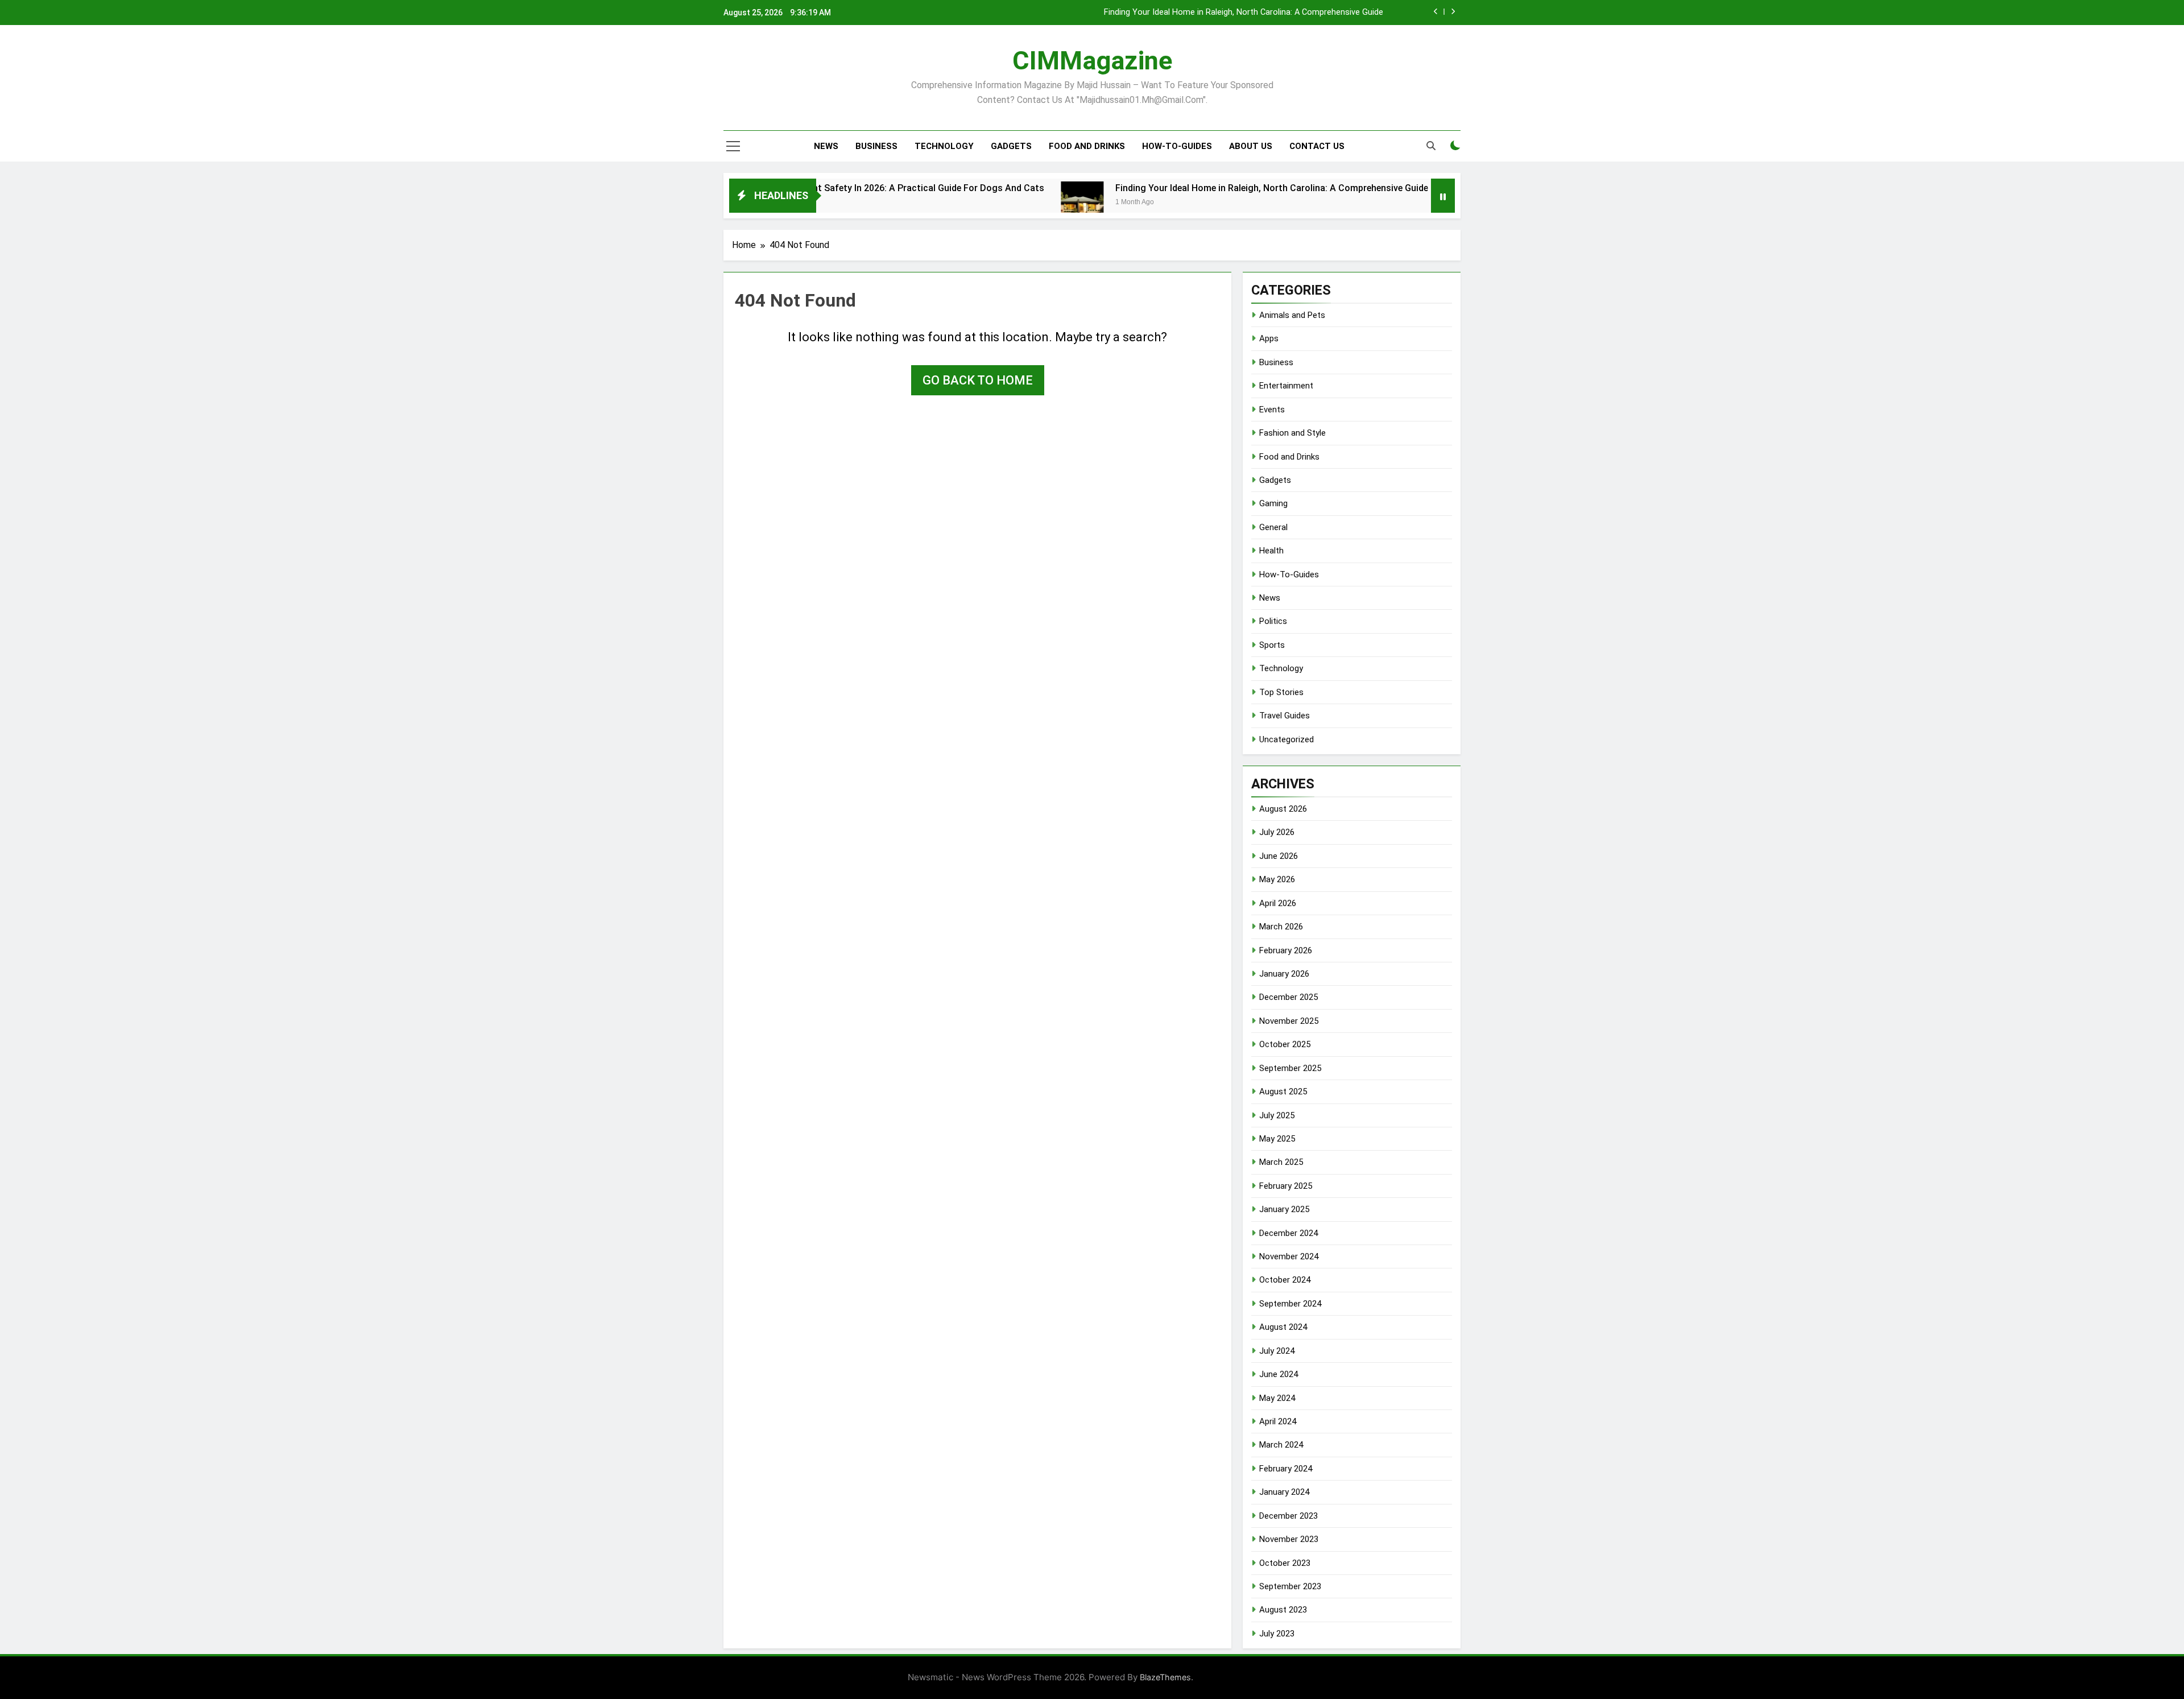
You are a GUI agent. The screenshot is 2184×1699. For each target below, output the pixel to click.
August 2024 (1283, 1327)
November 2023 (1289, 1539)
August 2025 (1283, 1092)
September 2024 (1290, 1304)
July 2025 (1277, 1115)
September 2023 (1290, 1586)
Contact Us (1317, 146)
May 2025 (1277, 1139)
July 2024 (1277, 1351)
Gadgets (1011, 146)
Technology (944, 146)
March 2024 (1281, 1445)
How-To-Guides (1177, 146)
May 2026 (1277, 879)
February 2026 (1286, 950)
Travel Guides (1285, 716)
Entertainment (1286, 386)
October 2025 (1285, 1044)
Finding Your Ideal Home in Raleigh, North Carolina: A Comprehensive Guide (1244, 13)
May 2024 (1277, 1398)
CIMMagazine (1092, 61)
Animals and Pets (1292, 315)
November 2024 (1289, 1256)
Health (1271, 551)
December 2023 (1289, 1516)
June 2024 (1279, 1374)
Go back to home (978, 380)
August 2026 (1283, 809)
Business (876, 146)
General (1273, 527)
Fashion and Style (1292, 433)
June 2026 (1279, 856)
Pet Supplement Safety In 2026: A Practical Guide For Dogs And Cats (822, 188)
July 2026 (1277, 832)
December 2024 (1289, 1233)
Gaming (1273, 503)
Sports (1272, 645)
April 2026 (1278, 903)
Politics (1273, 621)
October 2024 (1285, 1280)
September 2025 (1290, 1068)
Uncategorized (1287, 739)
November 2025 (1289, 1021)
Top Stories (1281, 692)
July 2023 (1277, 1634)
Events (1272, 410)
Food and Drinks (1087, 146)
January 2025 (1284, 1209)
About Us (1251, 146)
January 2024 (1284, 1492)
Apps (1269, 338)
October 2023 (1285, 1563)
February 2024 (1286, 1469)
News (826, 146)
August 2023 (1283, 1610)
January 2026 (1284, 974)
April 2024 (1278, 1421)
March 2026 (1281, 927)
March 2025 (1281, 1162)
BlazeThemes (1165, 1677)
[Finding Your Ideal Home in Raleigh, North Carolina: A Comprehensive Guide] (1004, 203)
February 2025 (1286, 1186)
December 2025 (1289, 997)
